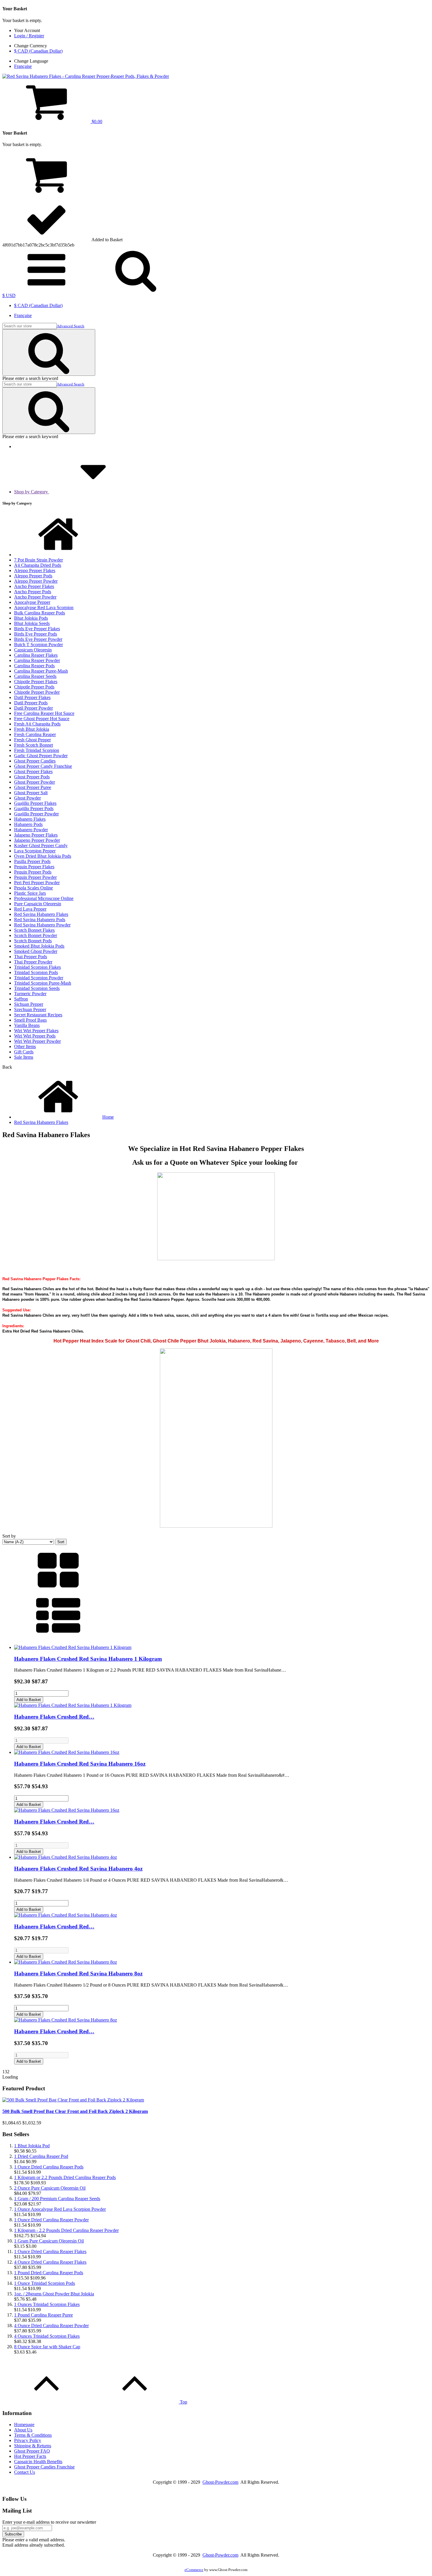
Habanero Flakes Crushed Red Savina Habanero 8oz (78, 1974)
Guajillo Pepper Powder (36, 814)
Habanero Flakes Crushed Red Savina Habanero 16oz (80, 1764)
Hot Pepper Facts (30, 2456)
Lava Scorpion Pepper (35, 851)
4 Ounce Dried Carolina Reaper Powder (51, 2326)
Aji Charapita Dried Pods (38, 565)
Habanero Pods (28, 824)
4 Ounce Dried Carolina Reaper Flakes (50, 2262)
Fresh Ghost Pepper (32, 740)
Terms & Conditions (33, 2435)
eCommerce (194, 2570)
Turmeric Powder (30, 994)
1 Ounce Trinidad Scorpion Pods (45, 2283)
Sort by (9, 1536)
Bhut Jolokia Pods (31, 618)
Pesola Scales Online (34, 888)
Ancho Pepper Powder (35, 597)
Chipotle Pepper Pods (34, 687)
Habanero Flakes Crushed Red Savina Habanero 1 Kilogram (88, 1659)
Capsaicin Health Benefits (38, 2462)
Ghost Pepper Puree (33, 787)
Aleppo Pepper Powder (36, 581)
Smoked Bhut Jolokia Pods (39, 946)
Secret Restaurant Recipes (38, 1015)
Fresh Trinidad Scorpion (37, 750)
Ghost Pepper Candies (35, 761)
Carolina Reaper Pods (34, 666)
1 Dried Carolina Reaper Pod (41, 2156)
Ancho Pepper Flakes (34, 586)
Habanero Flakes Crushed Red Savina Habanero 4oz (78, 1869)
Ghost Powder (27, 798)
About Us (23, 2430)
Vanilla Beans (27, 1025)
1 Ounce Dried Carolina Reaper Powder (51, 2220)
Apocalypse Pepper (32, 602)
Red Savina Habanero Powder (42, 925)
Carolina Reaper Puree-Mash (41, 671)
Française (23, 66)
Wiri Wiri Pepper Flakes (36, 1031)
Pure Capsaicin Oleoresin (38, 904)
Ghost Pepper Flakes (33, 771)
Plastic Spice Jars (30, 893)
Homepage (24, 2425)
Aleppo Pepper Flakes (35, 570)
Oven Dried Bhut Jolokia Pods (43, 856)
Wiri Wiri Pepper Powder (37, 1041)
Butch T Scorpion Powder (38, 645)
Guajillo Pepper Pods (34, 808)
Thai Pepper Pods (31, 957)
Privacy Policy (28, 2440)
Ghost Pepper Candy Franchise (43, 766)
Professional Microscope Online (44, 898)
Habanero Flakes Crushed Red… (54, 1717)
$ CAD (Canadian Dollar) (38, 51)
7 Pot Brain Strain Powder (38, 560)
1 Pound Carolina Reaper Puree (43, 2315)
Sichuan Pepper (29, 1004)
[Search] (49, 352)
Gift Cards (24, 1052)
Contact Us (25, 2472)
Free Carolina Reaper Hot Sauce (44, 713)
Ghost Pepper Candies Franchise (44, 2467)
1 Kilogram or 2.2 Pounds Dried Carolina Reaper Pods (65, 2177)
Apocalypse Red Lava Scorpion (44, 607)
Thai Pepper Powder (33, 962)
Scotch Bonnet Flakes (34, 930)
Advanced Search (71, 326)
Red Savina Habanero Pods (40, 920)
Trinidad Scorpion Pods (36, 972)
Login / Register (29, 36)
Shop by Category (32, 492)
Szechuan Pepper (30, 1009)
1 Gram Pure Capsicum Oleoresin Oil (49, 2241)
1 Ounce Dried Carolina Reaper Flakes (50, 2251)
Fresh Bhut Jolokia (32, 729)
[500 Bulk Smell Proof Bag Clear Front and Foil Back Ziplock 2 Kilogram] (73, 2100)
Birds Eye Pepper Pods (36, 634)
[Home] (58, 555)
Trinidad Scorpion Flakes (37, 967)
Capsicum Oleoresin (33, 650)
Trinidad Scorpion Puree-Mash (43, 983)
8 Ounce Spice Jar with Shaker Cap (47, 2347)
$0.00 (96, 121)
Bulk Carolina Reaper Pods (40, 613)
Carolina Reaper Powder (37, 660)
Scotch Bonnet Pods (33, 941)
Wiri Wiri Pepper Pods (35, 1036)
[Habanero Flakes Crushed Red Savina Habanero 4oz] (66, 1857)
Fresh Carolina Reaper (35, 734)
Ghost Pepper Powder (35, 782)
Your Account (27, 30)
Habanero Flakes (30, 819)
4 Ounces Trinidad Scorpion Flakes (47, 2336)
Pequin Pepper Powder (35, 877)
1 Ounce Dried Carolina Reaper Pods (49, 2167)
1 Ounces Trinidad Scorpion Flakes (47, 2304)
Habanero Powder (31, 830)
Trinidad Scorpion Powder (39, 978)
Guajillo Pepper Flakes (35, 803)
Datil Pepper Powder (34, 708)
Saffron (21, 999)
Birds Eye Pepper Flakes (37, 629)
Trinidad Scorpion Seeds (37, 988)
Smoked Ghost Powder (36, 951)
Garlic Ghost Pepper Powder (41, 756)
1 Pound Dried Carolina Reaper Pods (49, 2273)
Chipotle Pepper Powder (37, 692)
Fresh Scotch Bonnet (34, 745)
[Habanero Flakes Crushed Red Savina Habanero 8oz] (66, 1962)
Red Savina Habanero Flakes (41, 914)
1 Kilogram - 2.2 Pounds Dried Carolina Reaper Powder (66, 2230)
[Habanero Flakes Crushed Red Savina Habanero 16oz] (67, 1752)
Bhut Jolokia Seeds (32, 623)
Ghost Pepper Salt (31, 793)
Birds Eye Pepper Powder (38, 639)
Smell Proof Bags (30, 1020)
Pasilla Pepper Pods (32, 861)
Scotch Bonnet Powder (36, 935)
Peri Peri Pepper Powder (37, 883)
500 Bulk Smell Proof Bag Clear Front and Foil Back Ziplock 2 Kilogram (75, 2111)
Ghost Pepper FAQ (32, 2451)
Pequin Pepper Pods (33, 872)
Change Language (31, 61)
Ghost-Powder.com (220, 2482)
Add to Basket (29, 1700)
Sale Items (24, 1057)
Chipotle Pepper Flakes (36, 682)
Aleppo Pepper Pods (33, 576)
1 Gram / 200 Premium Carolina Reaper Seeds (57, 2199)
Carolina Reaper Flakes (36, 655)
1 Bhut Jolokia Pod (32, 2146)
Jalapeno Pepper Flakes (36, 835)
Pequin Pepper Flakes (34, 867)
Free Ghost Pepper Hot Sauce (42, 719)
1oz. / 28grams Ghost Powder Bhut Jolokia (54, 2294)
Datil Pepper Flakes (32, 697)
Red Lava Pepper (30, 909)
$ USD (9, 295)
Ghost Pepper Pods (32, 777)
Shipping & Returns (33, 2446)
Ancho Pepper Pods (33, 592)
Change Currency (31, 46)
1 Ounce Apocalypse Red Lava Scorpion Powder (60, 2209)
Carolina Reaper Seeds (35, 676)
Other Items (25, 1046)
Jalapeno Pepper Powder (37, 840)
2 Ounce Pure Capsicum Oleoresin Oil (50, 2188)
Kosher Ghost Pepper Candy (41, 845)
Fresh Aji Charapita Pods (37, 724)
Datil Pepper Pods (31, 703)
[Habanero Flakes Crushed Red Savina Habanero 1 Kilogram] (73, 1647)
